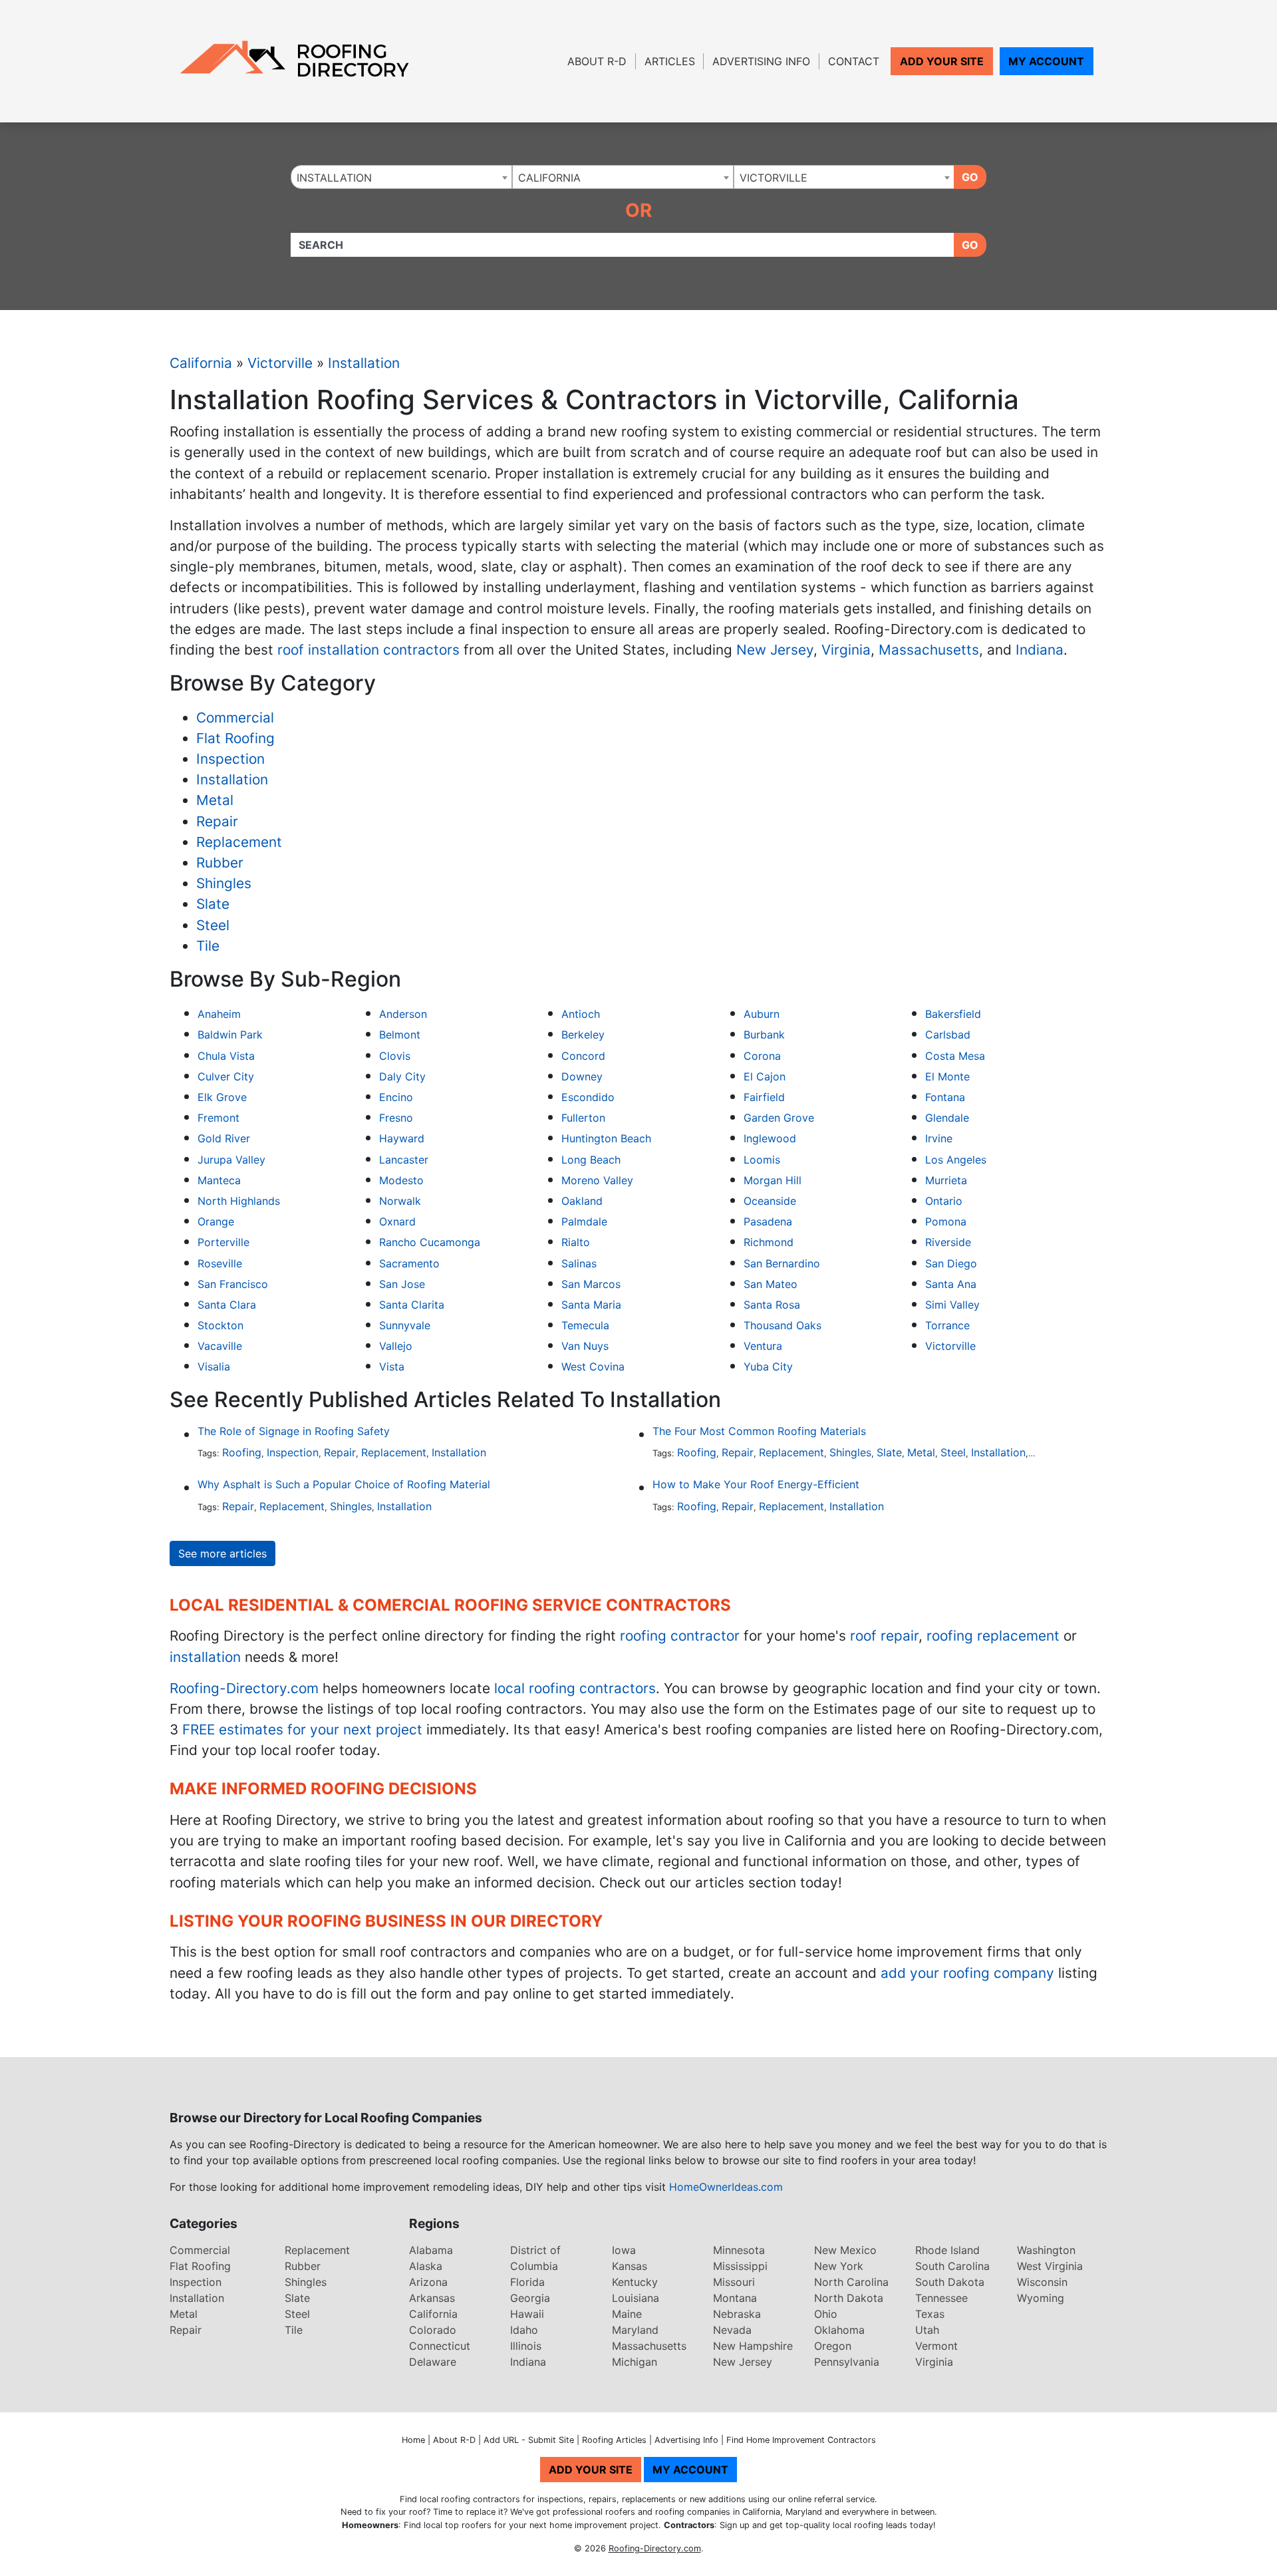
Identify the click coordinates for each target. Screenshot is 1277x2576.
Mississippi (740, 2266)
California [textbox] (549, 178)
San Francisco (233, 1284)
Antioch (581, 1014)
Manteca (219, 1180)
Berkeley (583, 1035)
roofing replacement (993, 1636)
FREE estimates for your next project (302, 1729)
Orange (216, 1221)
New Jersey (775, 650)
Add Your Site (942, 61)
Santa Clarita (412, 1305)
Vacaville (220, 1346)
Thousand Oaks (782, 1325)
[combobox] (401, 177)
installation (205, 1657)
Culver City (226, 1076)
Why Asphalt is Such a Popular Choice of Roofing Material (344, 1484)
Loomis (762, 1160)
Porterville (223, 1242)
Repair (217, 821)
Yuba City (768, 1367)
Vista (392, 1367)
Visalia (214, 1367)
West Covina (593, 1367)
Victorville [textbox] (774, 178)
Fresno (396, 1118)
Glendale (947, 1118)
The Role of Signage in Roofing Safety (294, 1431)
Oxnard (397, 1221)
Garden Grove (779, 1118)
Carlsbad (948, 1035)
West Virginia (1050, 2266)
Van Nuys (585, 1346)
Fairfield (764, 1097)
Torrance (947, 1325)
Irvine (939, 1138)
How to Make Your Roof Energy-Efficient (756, 1484)
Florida (527, 2282)
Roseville (220, 1263)
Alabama (431, 2250)
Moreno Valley (597, 1180)
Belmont (400, 1035)
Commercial (235, 718)
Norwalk (400, 1201)
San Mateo (771, 1284)
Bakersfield (953, 1014)
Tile (208, 946)
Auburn (762, 1014)
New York (839, 2266)
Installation (364, 363)
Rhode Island (947, 2250)
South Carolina (952, 2266)
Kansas (630, 2266)
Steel (213, 925)
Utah (927, 2330)
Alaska (426, 2266)
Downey (582, 1076)
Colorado (433, 2330)
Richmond (769, 1242)
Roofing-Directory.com (244, 1688)
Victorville (280, 363)
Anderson (403, 1014)
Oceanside (770, 1201)
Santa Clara (227, 1305)
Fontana (945, 1097)
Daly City (402, 1076)
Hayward (402, 1138)
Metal (215, 800)
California (201, 363)
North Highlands (239, 1201)
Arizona (428, 2282)
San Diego (951, 1263)
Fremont (218, 1118)
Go (970, 177)
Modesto (401, 1180)
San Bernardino (782, 1263)
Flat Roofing (235, 738)
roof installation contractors (368, 650)
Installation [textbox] (334, 178)
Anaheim (219, 1014)
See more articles (222, 1553)
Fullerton (583, 1118)
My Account (1046, 61)
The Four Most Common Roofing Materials (759, 1431)
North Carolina (851, 2282)
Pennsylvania (847, 2362)
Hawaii (527, 2314)
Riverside (948, 1242)
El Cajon (765, 1076)
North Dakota (849, 2298)
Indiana (1040, 650)
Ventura (763, 1346)
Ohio (826, 2314)
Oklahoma (839, 2330)
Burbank (764, 1035)
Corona (762, 1056)
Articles (670, 61)
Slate (213, 904)
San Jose (402, 1284)
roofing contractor (680, 1636)
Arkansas (432, 2298)
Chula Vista (226, 1056)
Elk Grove (222, 1097)
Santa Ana (951, 1284)
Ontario (944, 1201)
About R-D (597, 61)
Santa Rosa (772, 1305)
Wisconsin (1042, 2282)
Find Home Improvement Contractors (801, 2440)
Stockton (220, 1325)
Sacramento (409, 1263)
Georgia (530, 2298)
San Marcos (591, 1284)
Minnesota (739, 2250)
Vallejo (396, 1346)
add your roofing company (967, 1973)
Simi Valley (952, 1305)
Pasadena (768, 1221)
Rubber (220, 863)
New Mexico (845, 2250)
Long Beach (591, 1160)
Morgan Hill (773, 1180)
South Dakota (950, 2282)
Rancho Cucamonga (430, 1242)
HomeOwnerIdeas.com (726, 2187)
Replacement (239, 842)
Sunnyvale (405, 1325)
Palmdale (584, 1221)
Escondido (588, 1097)
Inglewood (770, 1138)
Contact (854, 61)
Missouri (734, 2282)
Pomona (946, 1221)
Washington (1046, 2250)
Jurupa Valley (231, 1160)
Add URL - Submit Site (529, 2440)
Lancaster (404, 1160)
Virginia (846, 650)
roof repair (884, 1636)
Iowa (624, 2250)
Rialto (576, 1242)
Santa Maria (591, 1305)
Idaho (524, 2330)
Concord (583, 1056)
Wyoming (1041, 2298)
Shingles (224, 883)
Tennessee (941, 2298)
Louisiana (636, 2298)
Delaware (433, 2362)
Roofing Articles (614, 2440)
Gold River (224, 1138)
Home (413, 2440)
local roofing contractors (575, 1688)
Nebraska (737, 2314)
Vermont (936, 2346)
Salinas (579, 1263)
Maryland (635, 2330)
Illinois (526, 2346)
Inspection (230, 759)
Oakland (582, 1201)
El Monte (947, 1076)
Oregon (833, 2346)
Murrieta (946, 1180)
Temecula (585, 1325)
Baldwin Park (230, 1035)
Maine (627, 2314)
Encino (396, 1097)
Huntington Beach (606, 1138)
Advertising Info (761, 61)
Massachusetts (929, 650)
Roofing (242, 1452)
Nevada (732, 2330)
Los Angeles (956, 1160)
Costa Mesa (955, 1056)
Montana (735, 2298)
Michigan (635, 2362)
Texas (930, 2314)
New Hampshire (753, 2346)
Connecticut (440, 2346)
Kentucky (635, 2282)
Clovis (395, 1056)
